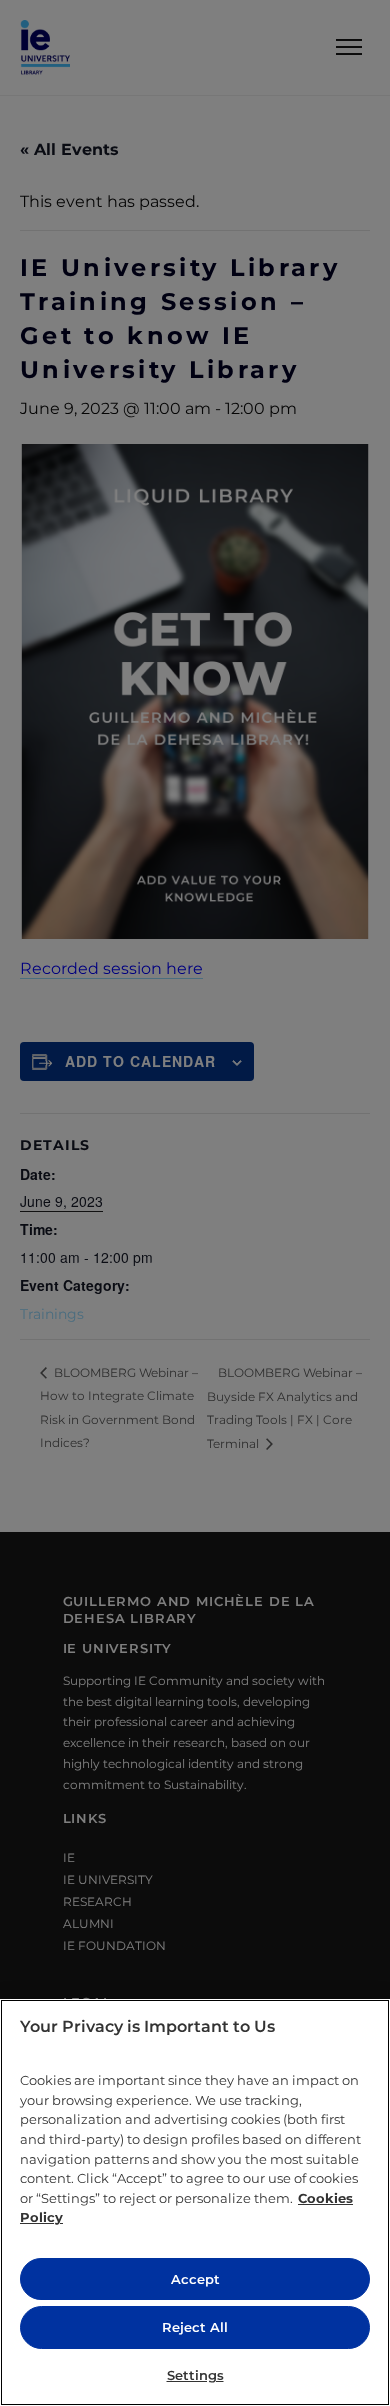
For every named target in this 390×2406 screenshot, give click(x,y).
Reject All (195, 2327)
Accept (195, 2279)
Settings (195, 2375)
